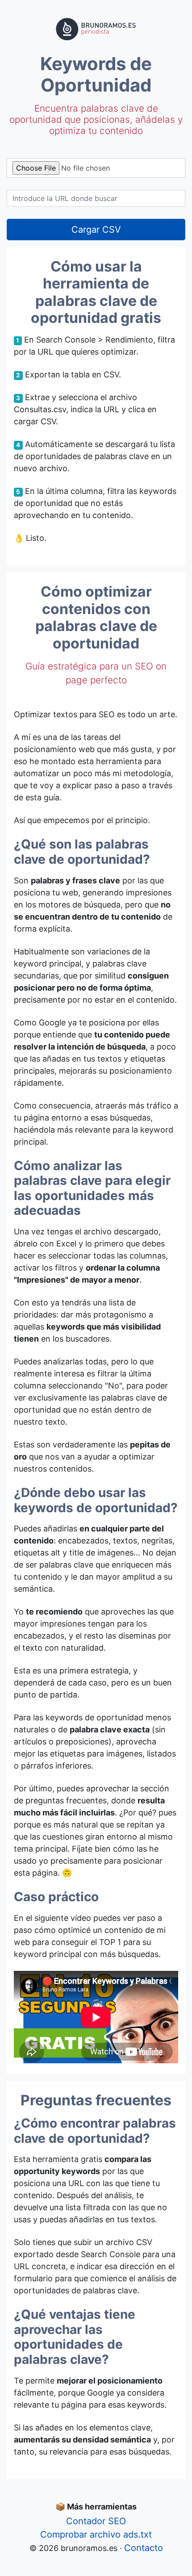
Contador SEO (96, 2521)
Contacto (144, 2548)
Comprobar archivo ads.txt (96, 2534)
